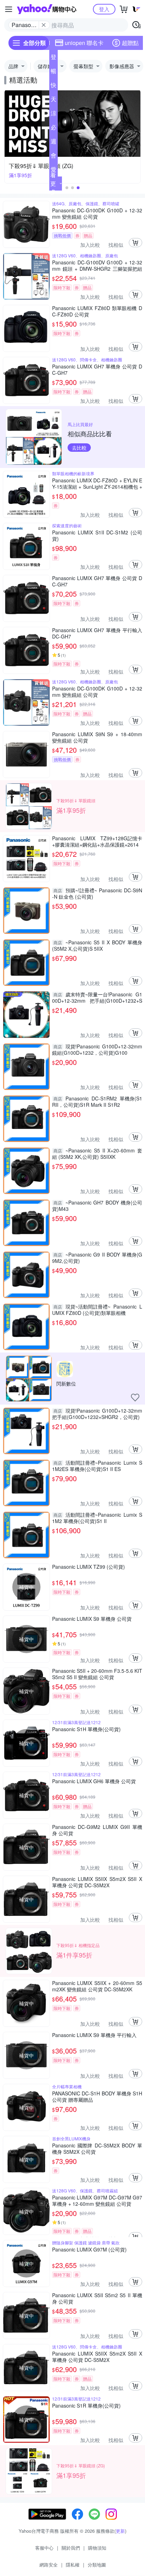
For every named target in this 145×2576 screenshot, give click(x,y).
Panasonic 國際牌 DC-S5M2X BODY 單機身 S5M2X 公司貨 (97, 2148)
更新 (120, 2531)
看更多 (53, 183)
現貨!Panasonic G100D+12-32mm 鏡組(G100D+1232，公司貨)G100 (97, 1049)
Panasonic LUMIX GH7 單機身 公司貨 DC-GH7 (97, 370)
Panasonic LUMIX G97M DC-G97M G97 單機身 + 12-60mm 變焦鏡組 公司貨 (97, 2201)
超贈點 (130, 43)
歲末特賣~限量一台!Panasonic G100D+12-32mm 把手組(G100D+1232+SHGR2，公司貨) (97, 997)
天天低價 (53, 101)
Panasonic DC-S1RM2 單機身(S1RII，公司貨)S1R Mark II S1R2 (97, 1101)
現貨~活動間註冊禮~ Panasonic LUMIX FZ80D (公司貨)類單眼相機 (97, 1310)
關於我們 (71, 2548)
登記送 (53, 58)
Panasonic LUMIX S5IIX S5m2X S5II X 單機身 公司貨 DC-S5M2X (97, 1882)
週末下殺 (53, 143)
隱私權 (73, 2565)
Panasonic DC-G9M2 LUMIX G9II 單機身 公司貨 (97, 1830)
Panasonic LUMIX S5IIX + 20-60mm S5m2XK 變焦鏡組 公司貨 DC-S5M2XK (97, 1986)
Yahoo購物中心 (47, 9)
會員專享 (53, 157)
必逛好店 (53, 129)
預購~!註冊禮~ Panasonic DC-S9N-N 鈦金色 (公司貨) (97, 893)
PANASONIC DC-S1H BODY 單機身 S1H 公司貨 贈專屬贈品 (97, 2096)
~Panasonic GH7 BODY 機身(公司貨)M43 (97, 1206)
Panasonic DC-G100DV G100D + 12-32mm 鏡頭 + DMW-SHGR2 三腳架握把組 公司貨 (97, 265)
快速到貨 (53, 86)
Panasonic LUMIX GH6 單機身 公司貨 (94, 1781)
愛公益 (53, 171)
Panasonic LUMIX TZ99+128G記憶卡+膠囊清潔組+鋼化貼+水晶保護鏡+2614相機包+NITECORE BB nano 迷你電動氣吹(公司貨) (97, 841)
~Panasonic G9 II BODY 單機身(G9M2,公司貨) (97, 1258)
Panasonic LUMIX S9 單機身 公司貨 (92, 1619)
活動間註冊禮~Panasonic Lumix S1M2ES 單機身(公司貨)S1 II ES (97, 1466)
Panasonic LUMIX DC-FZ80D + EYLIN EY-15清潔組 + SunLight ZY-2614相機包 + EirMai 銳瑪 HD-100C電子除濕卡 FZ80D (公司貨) (97, 483)
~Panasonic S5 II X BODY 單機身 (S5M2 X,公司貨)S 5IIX (97, 945)
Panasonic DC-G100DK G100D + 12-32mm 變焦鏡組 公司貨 (97, 213)
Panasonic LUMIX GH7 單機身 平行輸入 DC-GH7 (97, 633)
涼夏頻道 (53, 115)
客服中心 (44, 2548)
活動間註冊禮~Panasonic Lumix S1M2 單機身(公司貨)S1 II (97, 1518)
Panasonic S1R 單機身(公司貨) (86, 2406)
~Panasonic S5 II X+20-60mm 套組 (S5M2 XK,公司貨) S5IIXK (97, 1154)
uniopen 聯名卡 (84, 43)
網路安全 (49, 2565)
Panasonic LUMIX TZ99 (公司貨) (89, 1567)
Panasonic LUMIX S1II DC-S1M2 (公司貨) (97, 535)
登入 (104, 9)
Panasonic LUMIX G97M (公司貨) (89, 2250)
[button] (67, 188)
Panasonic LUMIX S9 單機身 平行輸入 (94, 2035)
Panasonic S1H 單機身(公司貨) (86, 1729)
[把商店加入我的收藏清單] (135, 1398)
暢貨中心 (53, 72)
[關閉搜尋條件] (44, 25)
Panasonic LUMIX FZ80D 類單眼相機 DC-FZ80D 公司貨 (97, 311)
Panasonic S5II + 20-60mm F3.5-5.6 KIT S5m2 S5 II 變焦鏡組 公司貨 (97, 1674)
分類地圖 (97, 2565)
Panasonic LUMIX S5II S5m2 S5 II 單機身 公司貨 (97, 2298)
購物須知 (97, 2548)
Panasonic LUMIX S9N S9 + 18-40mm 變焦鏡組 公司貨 (97, 737)
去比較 (79, 448)
